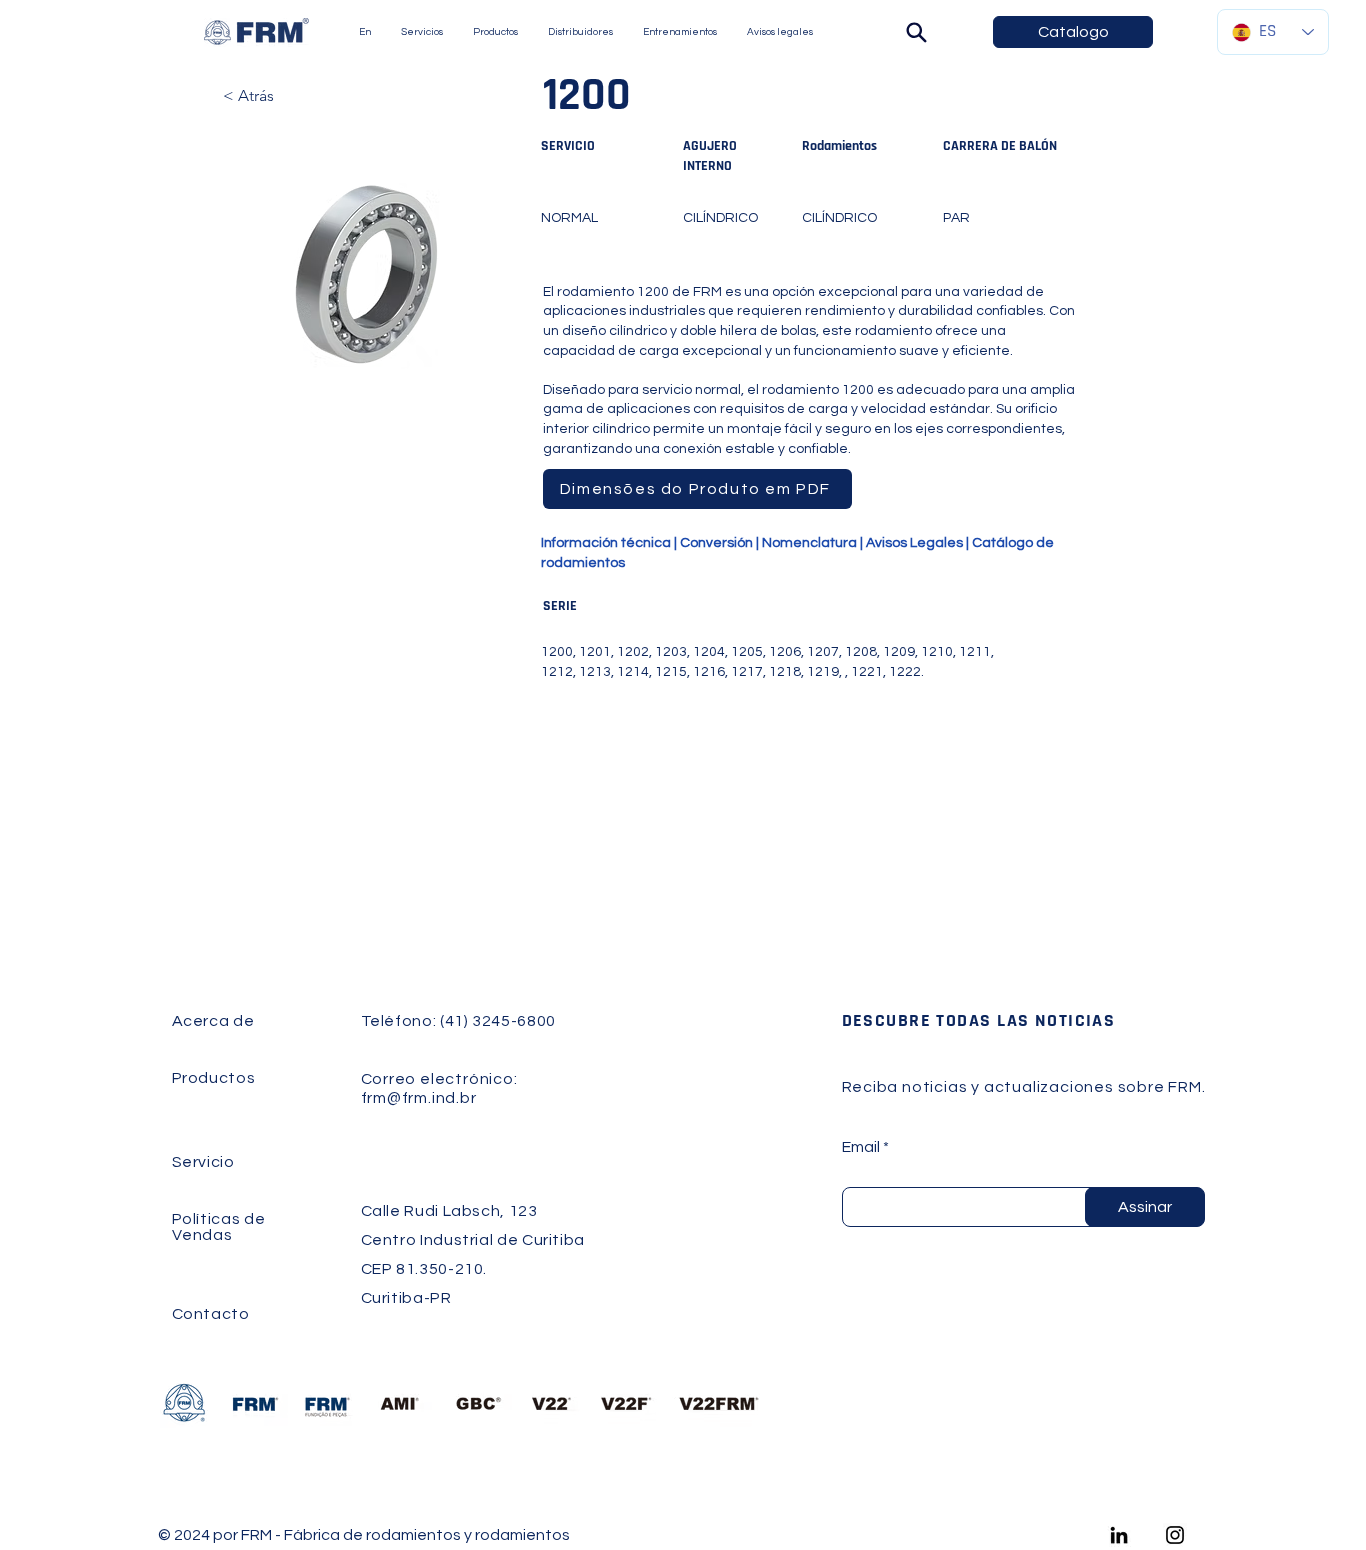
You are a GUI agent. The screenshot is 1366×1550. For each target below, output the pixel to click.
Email (861, 1147)
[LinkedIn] (1119, 1535)
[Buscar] (916, 32)
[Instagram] (1175, 1535)
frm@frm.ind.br (419, 1098)
